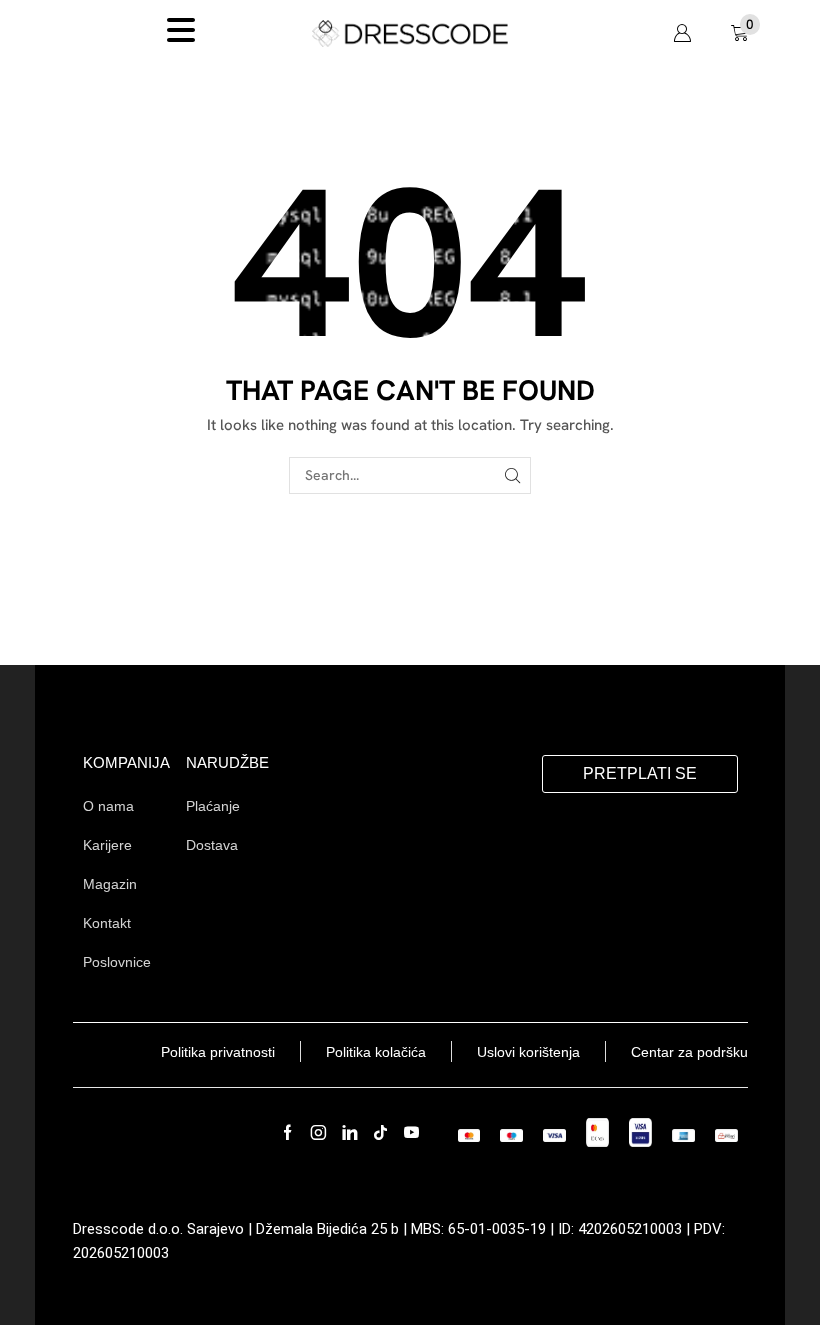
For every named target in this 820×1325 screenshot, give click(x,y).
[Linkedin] (349, 1132)
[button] (682, 33)
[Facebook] (287, 1132)
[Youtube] (411, 1132)
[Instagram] (318, 1132)
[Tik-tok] (380, 1132)
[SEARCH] (512, 475)
